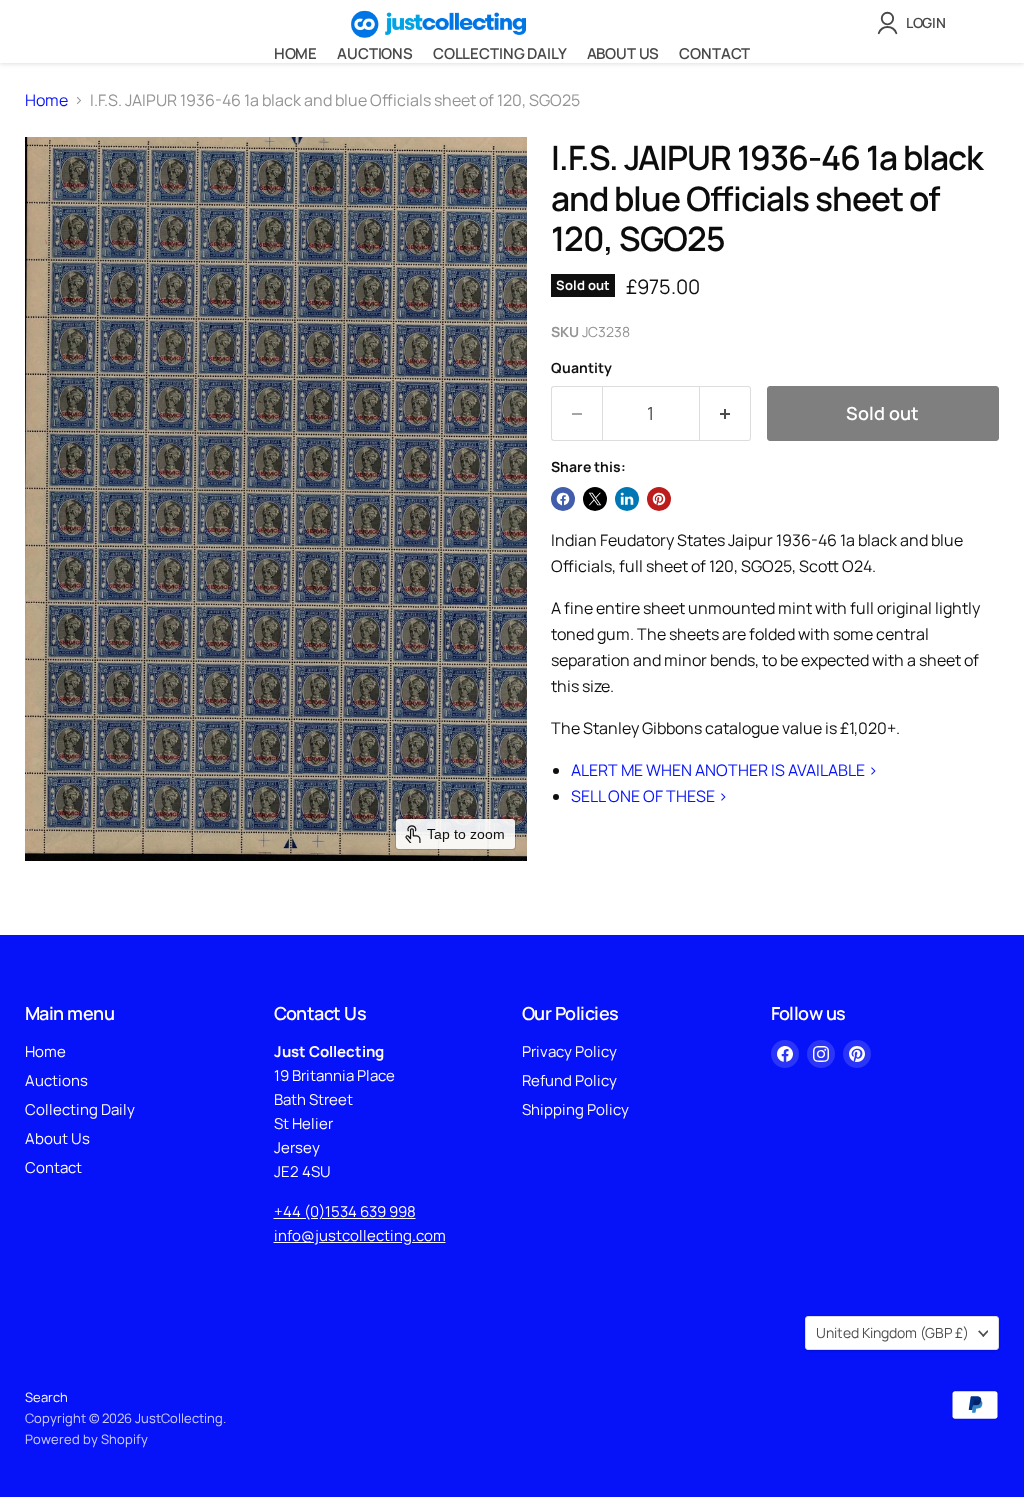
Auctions (375, 53)
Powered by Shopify (86, 1439)
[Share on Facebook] (563, 499)
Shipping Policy (575, 1109)
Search (46, 1397)
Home (295, 53)
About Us (623, 53)
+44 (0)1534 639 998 (345, 1211)
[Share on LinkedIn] (627, 499)
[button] (915, 23)
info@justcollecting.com (360, 1235)
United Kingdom (892, 1332)
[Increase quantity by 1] (725, 413)
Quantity (581, 368)
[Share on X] (595, 499)
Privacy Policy (569, 1051)
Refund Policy (569, 1080)
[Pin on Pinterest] (659, 499)
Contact (714, 53)
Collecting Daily (500, 53)
